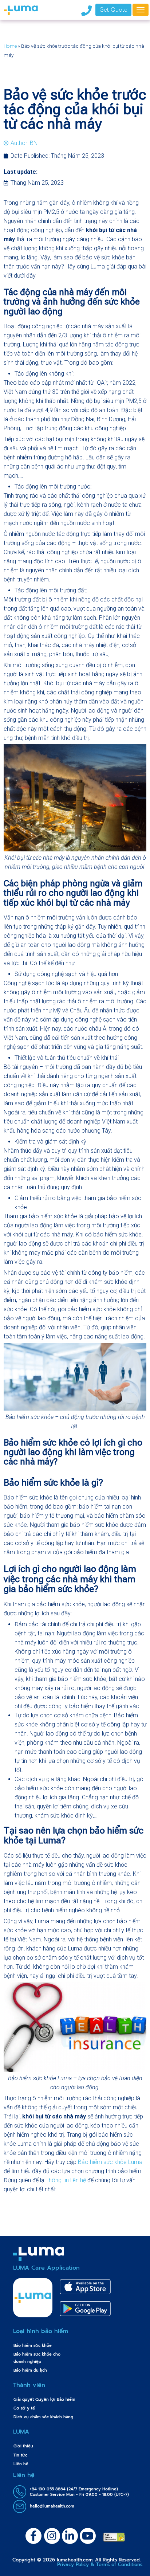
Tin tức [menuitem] (20, 2455)
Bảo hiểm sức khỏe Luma (110, 2162)
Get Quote (113, 10)
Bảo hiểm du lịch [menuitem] (30, 2370)
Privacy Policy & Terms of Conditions (100, 2565)
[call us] (86, 10)
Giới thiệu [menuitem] (23, 2446)
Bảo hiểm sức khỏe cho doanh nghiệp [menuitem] (37, 2358)
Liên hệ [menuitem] (21, 2464)
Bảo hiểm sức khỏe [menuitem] (33, 2346)
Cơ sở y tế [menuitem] (24, 2408)
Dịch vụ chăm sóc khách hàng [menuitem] (43, 2417)
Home (10, 46)
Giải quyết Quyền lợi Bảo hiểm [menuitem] (44, 2399)
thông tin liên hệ (66, 2180)
